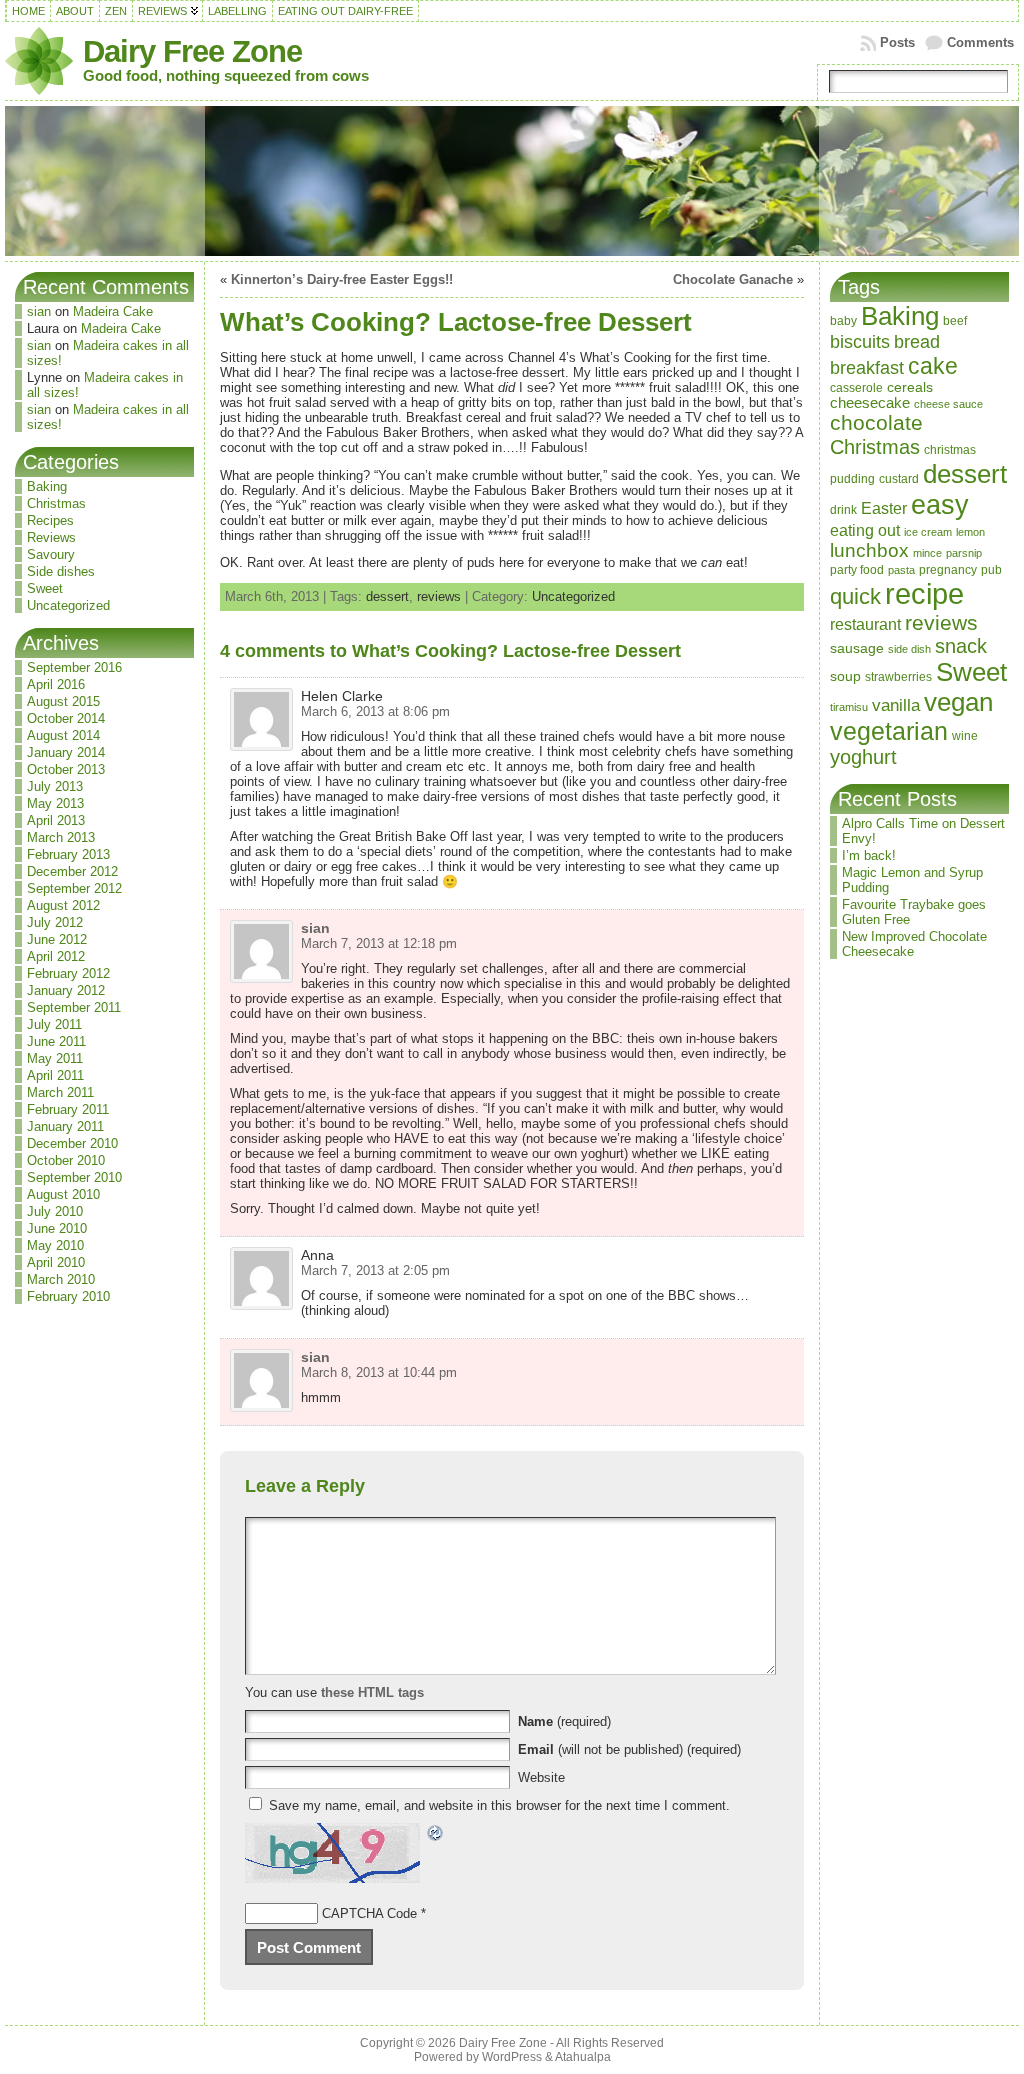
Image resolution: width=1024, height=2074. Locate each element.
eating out (865, 530)
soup (845, 676)
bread (917, 342)
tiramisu (849, 707)
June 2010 (57, 1228)
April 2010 (56, 1262)
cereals (910, 387)
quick (855, 596)
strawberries (898, 677)
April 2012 (56, 956)
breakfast (867, 367)
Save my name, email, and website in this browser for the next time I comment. (499, 1805)
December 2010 (72, 1143)
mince (927, 553)
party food (857, 570)
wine (965, 736)
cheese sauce (948, 404)
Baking (47, 486)
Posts (897, 42)
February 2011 (68, 1109)
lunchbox (869, 550)
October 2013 (66, 769)
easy (940, 505)
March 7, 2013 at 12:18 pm (379, 943)
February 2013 (68, 854)
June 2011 (56, 1041)
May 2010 (55, 1245)
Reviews (51, 537)
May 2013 (55, 803)
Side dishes (61, 571)
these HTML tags (372, 1692)
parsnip (964, 553)
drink (843, 510)
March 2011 (60, 1092)
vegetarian (889, 731)
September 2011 (74, 1007)
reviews (439, 596)
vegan (958, 702)
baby (843, 321)
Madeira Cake (113, 311)
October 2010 (66, 1160)
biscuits (860, 341)
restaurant (865, 624)
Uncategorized (68, 605)
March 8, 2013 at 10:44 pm (379, 1372)
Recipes (50, 520)
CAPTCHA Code (369, 1913)
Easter (884, 508)
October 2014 (66, 718)
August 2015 (63, 701)
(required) (564, 1721)
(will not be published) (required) (629, 1749)
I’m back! (869, 855)
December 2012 (72, 871)
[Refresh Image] (436, 1835)
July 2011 (54, 1024)
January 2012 (66, 990)
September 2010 (74, 1177)
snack (961, 646)
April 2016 (56, 684)
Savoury (51, 554)
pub (991, 570)
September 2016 (74, 667)
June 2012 (57, 939)
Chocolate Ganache (733, 279)
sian (39, 311)
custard (899, 479)
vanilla (896, 705)
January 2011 (65, 1126)
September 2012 (74, 888)
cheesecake (870, 403)
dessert (387, 596)
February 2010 (68, 1296)
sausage (857, 648)
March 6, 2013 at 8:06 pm (375, 711)
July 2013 (55, 786)
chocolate (876, 423)
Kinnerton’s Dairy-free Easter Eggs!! (342, 279)
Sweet (45, 588)
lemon (970, 532)
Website (541, 1777)
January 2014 (66, 752)
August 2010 (63, 1194)
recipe (924, 593)
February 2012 (68, 973)
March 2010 (61, 1279)
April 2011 (55, 1075)
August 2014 (63, 735)
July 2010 (55, 1211)
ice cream (928, 532)
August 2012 (63, 905)
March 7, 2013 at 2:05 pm (375, 1270)
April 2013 (56, 820)
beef (955, 321)
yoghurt (863, 757)
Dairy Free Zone (192, 51)
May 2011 (55, 1058)
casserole (856, 388)
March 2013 (61, 837)
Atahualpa (583, 2057)
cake (933, 366)
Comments (980, 42)
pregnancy (948, 570)
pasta (901, 570)
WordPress (512, 2057)
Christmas (56, 503)
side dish (909, 649)
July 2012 (55, 922)
